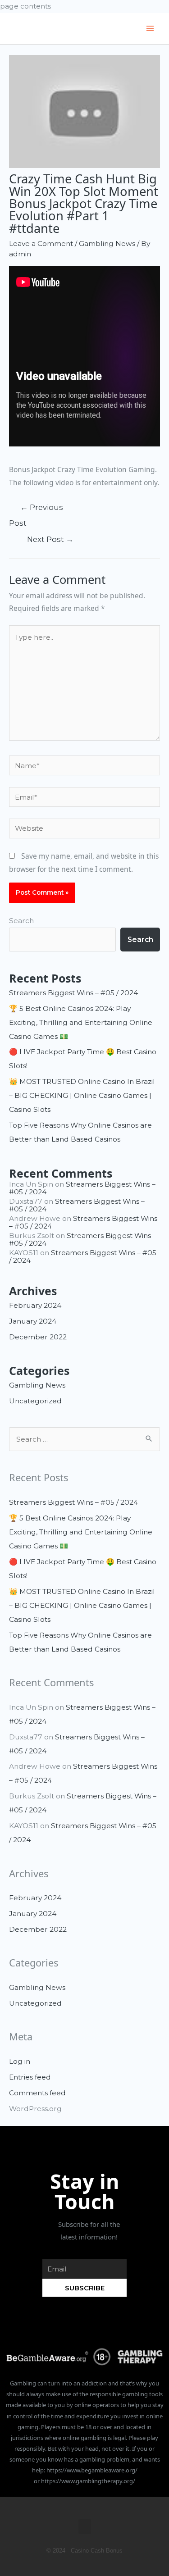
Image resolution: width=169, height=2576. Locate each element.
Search (21, 921)
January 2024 (33, 1321)
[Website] (84, 830)
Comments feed (37, 2093)
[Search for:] (84, 1439)
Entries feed (30, 2077)
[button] (85, 2527)
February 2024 (35, 1305)
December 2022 (38, 1337)
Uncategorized (35, 1401)
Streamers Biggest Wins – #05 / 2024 (73, 993)
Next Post (50, 539)
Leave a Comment (41, 243)
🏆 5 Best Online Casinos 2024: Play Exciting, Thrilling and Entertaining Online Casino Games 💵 (81, 1022)
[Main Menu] (150, 29)
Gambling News (107, 243)
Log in (20, 2061)
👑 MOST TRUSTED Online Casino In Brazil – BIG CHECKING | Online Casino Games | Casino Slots (82, 1095)
